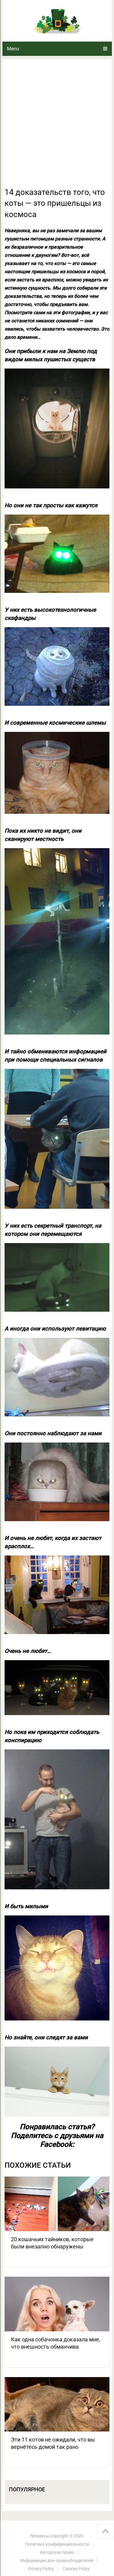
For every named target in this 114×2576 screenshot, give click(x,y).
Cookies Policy (76, 2569)
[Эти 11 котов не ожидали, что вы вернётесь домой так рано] (57, 2404)
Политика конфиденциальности (57, 2544)
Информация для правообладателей (57, 2561)
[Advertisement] (57, 127)
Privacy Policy (41, 2569)
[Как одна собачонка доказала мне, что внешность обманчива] (57, 2304)
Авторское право (57, 2552)
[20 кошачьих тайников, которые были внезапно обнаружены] (57, 2204)
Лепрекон (39, 2536)
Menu (13, 49)
